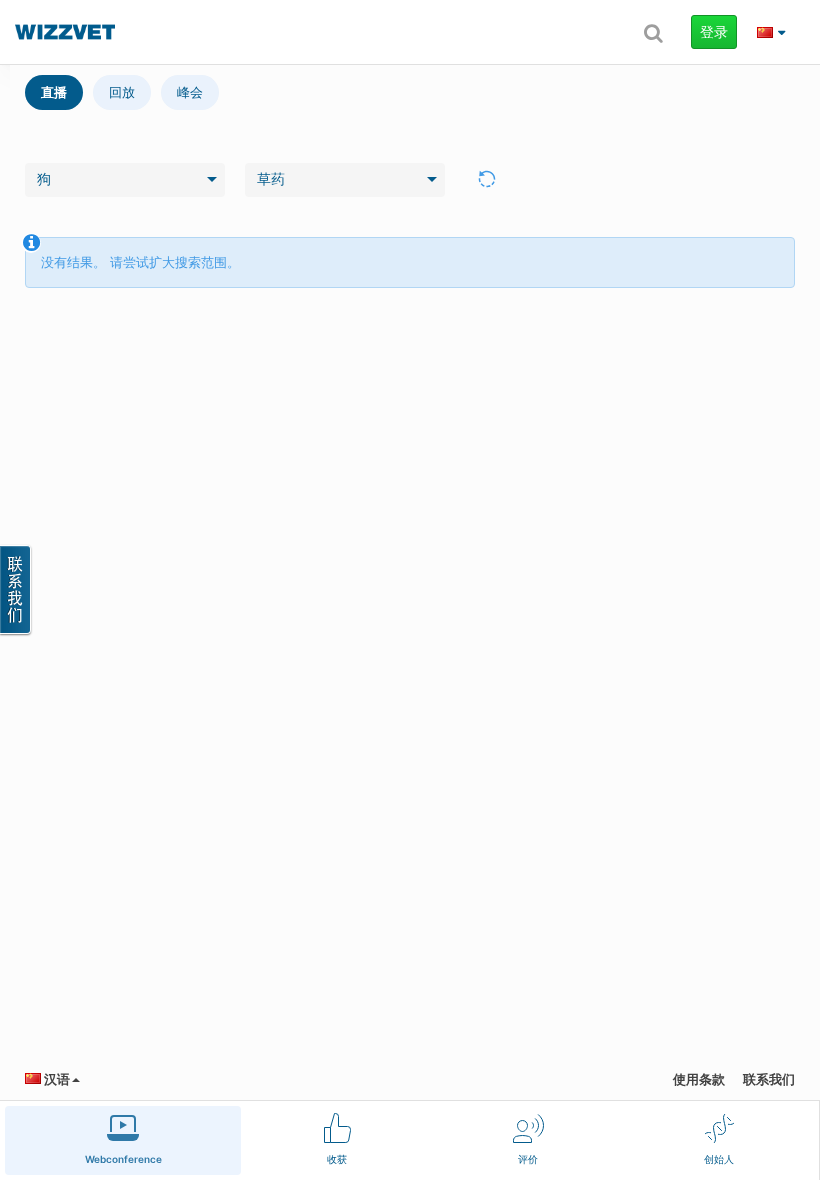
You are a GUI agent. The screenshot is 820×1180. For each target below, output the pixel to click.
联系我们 (769, 1079)
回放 (122, 92)
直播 (54, 92)
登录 (714, 31)
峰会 (190, 92)
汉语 (55, 1079)
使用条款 (699, 1079)
